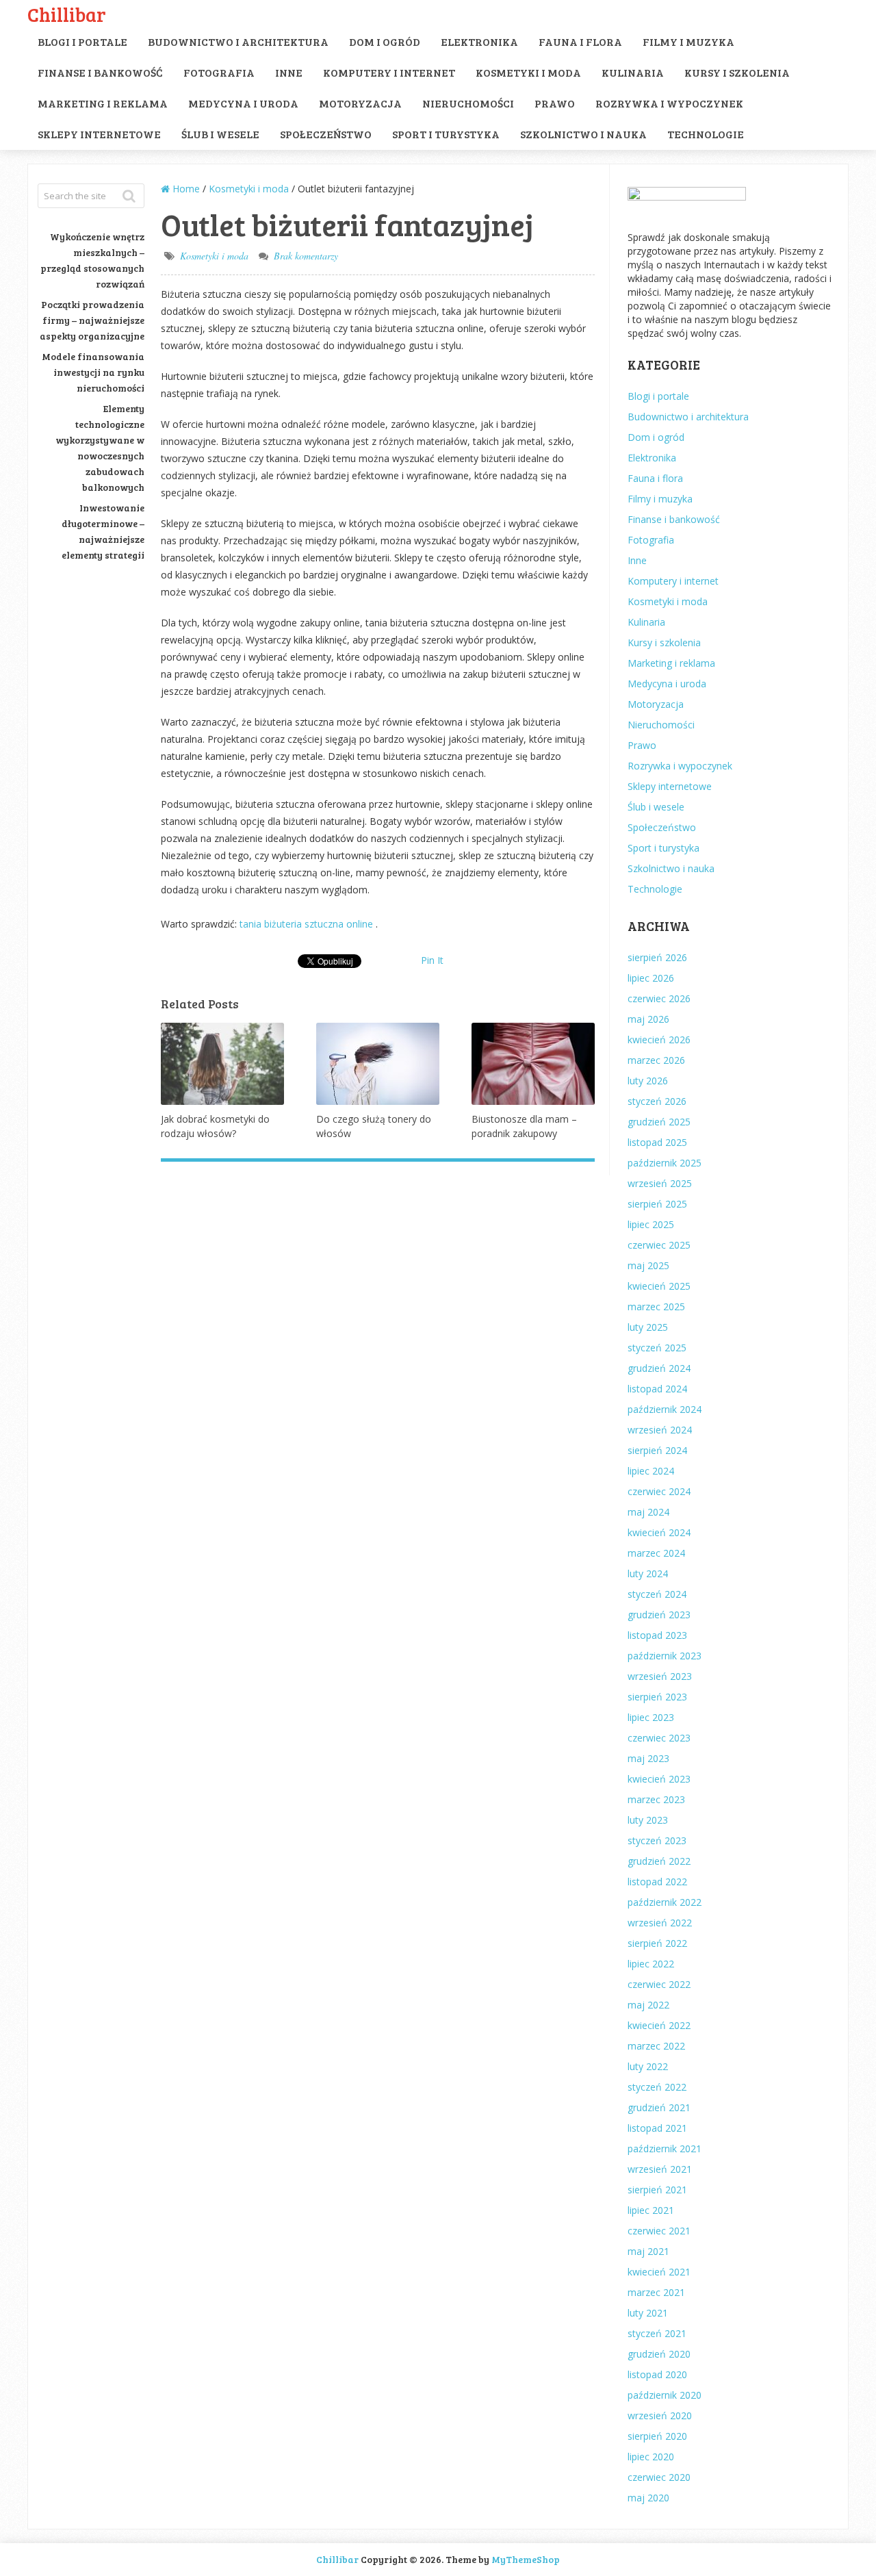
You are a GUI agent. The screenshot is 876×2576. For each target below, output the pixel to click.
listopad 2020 (657, 2374)
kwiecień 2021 (659, 2272)
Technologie (706, 134)
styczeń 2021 (657, 2333)
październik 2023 (665, 1656)
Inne (289, 72)
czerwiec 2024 (659, 1491)
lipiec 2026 (651, 978)
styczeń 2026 (657, 1101)
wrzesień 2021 (660, 2169)
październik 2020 (665, 2395)
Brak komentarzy (306, 256)
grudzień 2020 (659, 2354)
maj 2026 (648, 1019)
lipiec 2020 (651, 2457)
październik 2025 (665, 1163)
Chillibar (67, 14)
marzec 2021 (656, 2292)
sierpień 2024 (657, 1450)
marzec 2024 (656, 1553)
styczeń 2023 (657, 1840)
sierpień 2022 (657, 1943)
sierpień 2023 (657, 1697)
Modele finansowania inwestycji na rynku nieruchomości (93, 372)
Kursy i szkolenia (737, 72)
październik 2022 (665, 1902)
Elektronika (479, 41)
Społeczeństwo (326, 134)
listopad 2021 (657, 2128)
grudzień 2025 (659, 1122)
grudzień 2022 (659, 1861)
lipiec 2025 (651, 1224)
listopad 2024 (657, 1389)
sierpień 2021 (657, 2190)
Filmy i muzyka (688, 41)
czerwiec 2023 (659, 1738)
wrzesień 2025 (660, 1183)
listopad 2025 (657, 1142)
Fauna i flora (580, 41)
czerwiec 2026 (659, 998)
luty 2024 (648, 1573)
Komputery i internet (389, 72)
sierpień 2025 (657, 1204)
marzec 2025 (656, 1306)
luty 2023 (648, 1820)
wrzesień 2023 (660, 1676)
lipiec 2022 (651, 1964)
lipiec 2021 (651, 2210)
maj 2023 (648, 1758)
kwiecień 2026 (659, 1040)
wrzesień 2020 (660, 2415)
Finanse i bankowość (100, 72)
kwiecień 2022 (659, 2025)
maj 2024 (648, 1512)
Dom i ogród (385, 41)
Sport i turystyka (446, 134)
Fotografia (219, 72)
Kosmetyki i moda (528, 72)
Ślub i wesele (220, 134)
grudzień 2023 (659, 1615)
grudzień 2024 (659, 1368)
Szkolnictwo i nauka (583, 134)
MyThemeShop (526, 2559)
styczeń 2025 (657, 1348)
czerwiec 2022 (659, 1984)
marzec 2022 (656, 2046)
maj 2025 (648, 1265)
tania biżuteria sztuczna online (308, 924)
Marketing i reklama (103, 103)
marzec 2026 (656, 1060)
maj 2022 (648, 2005)
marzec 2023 (656, 1799)
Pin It (432, 960)
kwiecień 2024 (659, 1532)
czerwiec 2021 (659, 2231)
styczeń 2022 (657, 2087)
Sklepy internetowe (99, 134)
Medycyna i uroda (243, 103)
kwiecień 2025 (659, 1286)
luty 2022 (648, 2066)
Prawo (555, 103)
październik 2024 (665, 1409)
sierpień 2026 (657, 957)
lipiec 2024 (651, 1471)
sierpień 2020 (657, 2436)
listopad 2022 (657, 1882)
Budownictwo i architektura (238, 41)
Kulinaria (633, 72)
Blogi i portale (82, 41)
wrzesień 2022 (660, 1923)
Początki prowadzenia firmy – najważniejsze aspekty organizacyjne (92, 320)
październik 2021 (665, 2148)
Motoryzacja (360, 103)
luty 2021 (648, 2313)
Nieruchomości (468, 103)
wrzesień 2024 (660, 1430)
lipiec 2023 (651, 1717)
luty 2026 (648, 1081)
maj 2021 (648, 2251)
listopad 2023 (657, 1635)
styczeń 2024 (657, 1594)
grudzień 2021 (659, 2107)
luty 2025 (648, 1327)
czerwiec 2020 (659, 2477)
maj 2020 (648, 2498)
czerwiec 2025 (659, 1245)
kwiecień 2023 (659, 1779)
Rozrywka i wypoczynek (669, 103)
